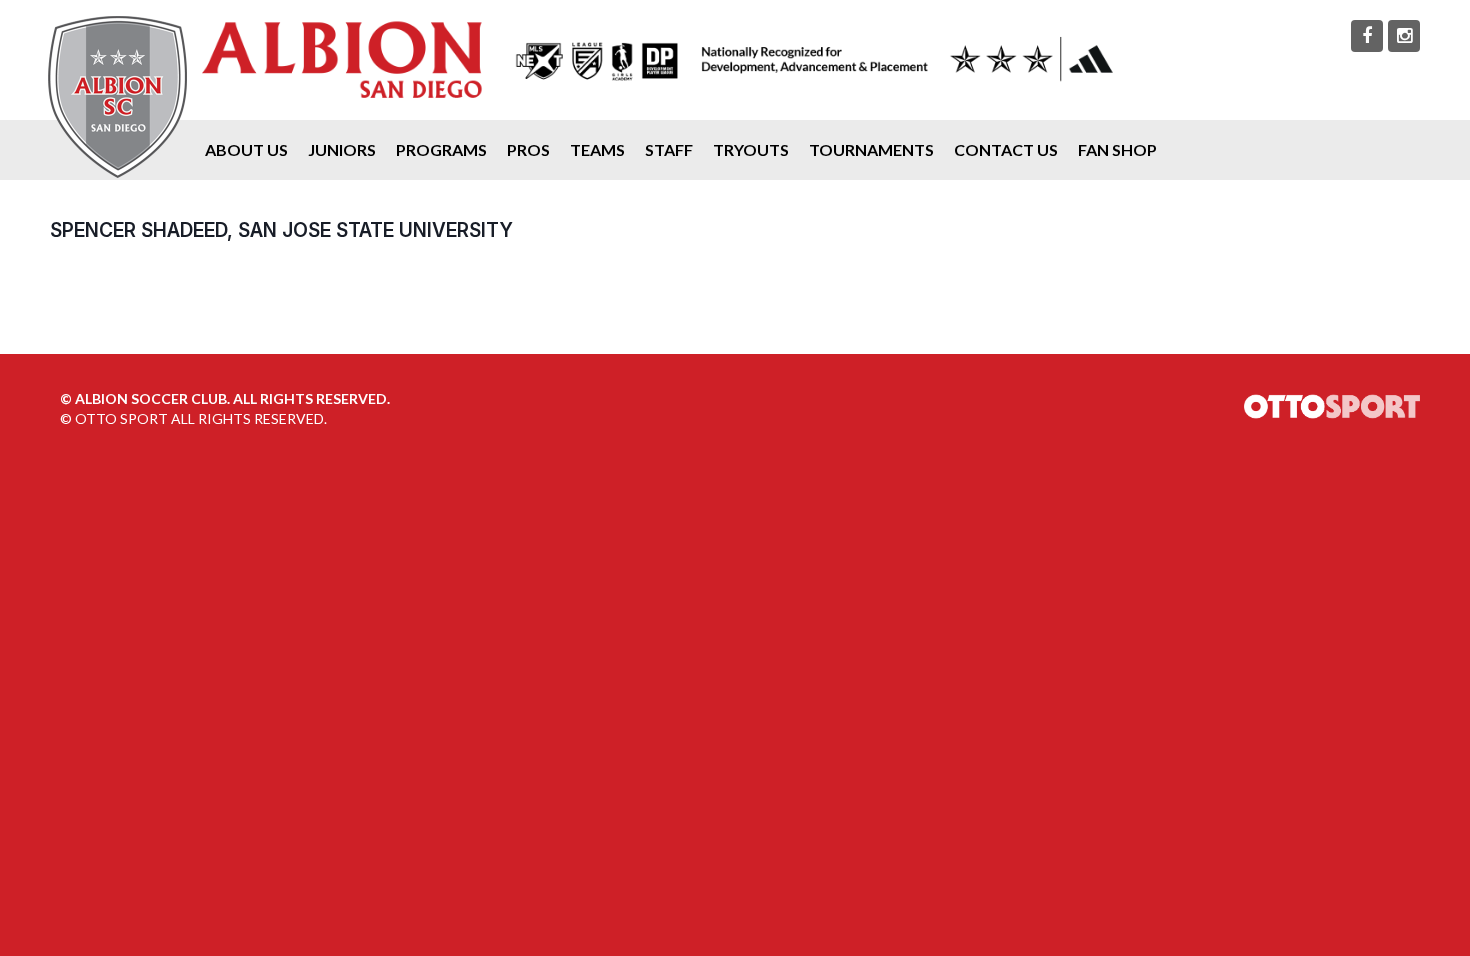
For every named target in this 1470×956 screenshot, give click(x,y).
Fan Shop (1117, 149)
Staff (669, 149)
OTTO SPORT (121, 418)
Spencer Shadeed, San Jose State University (281, 230)
